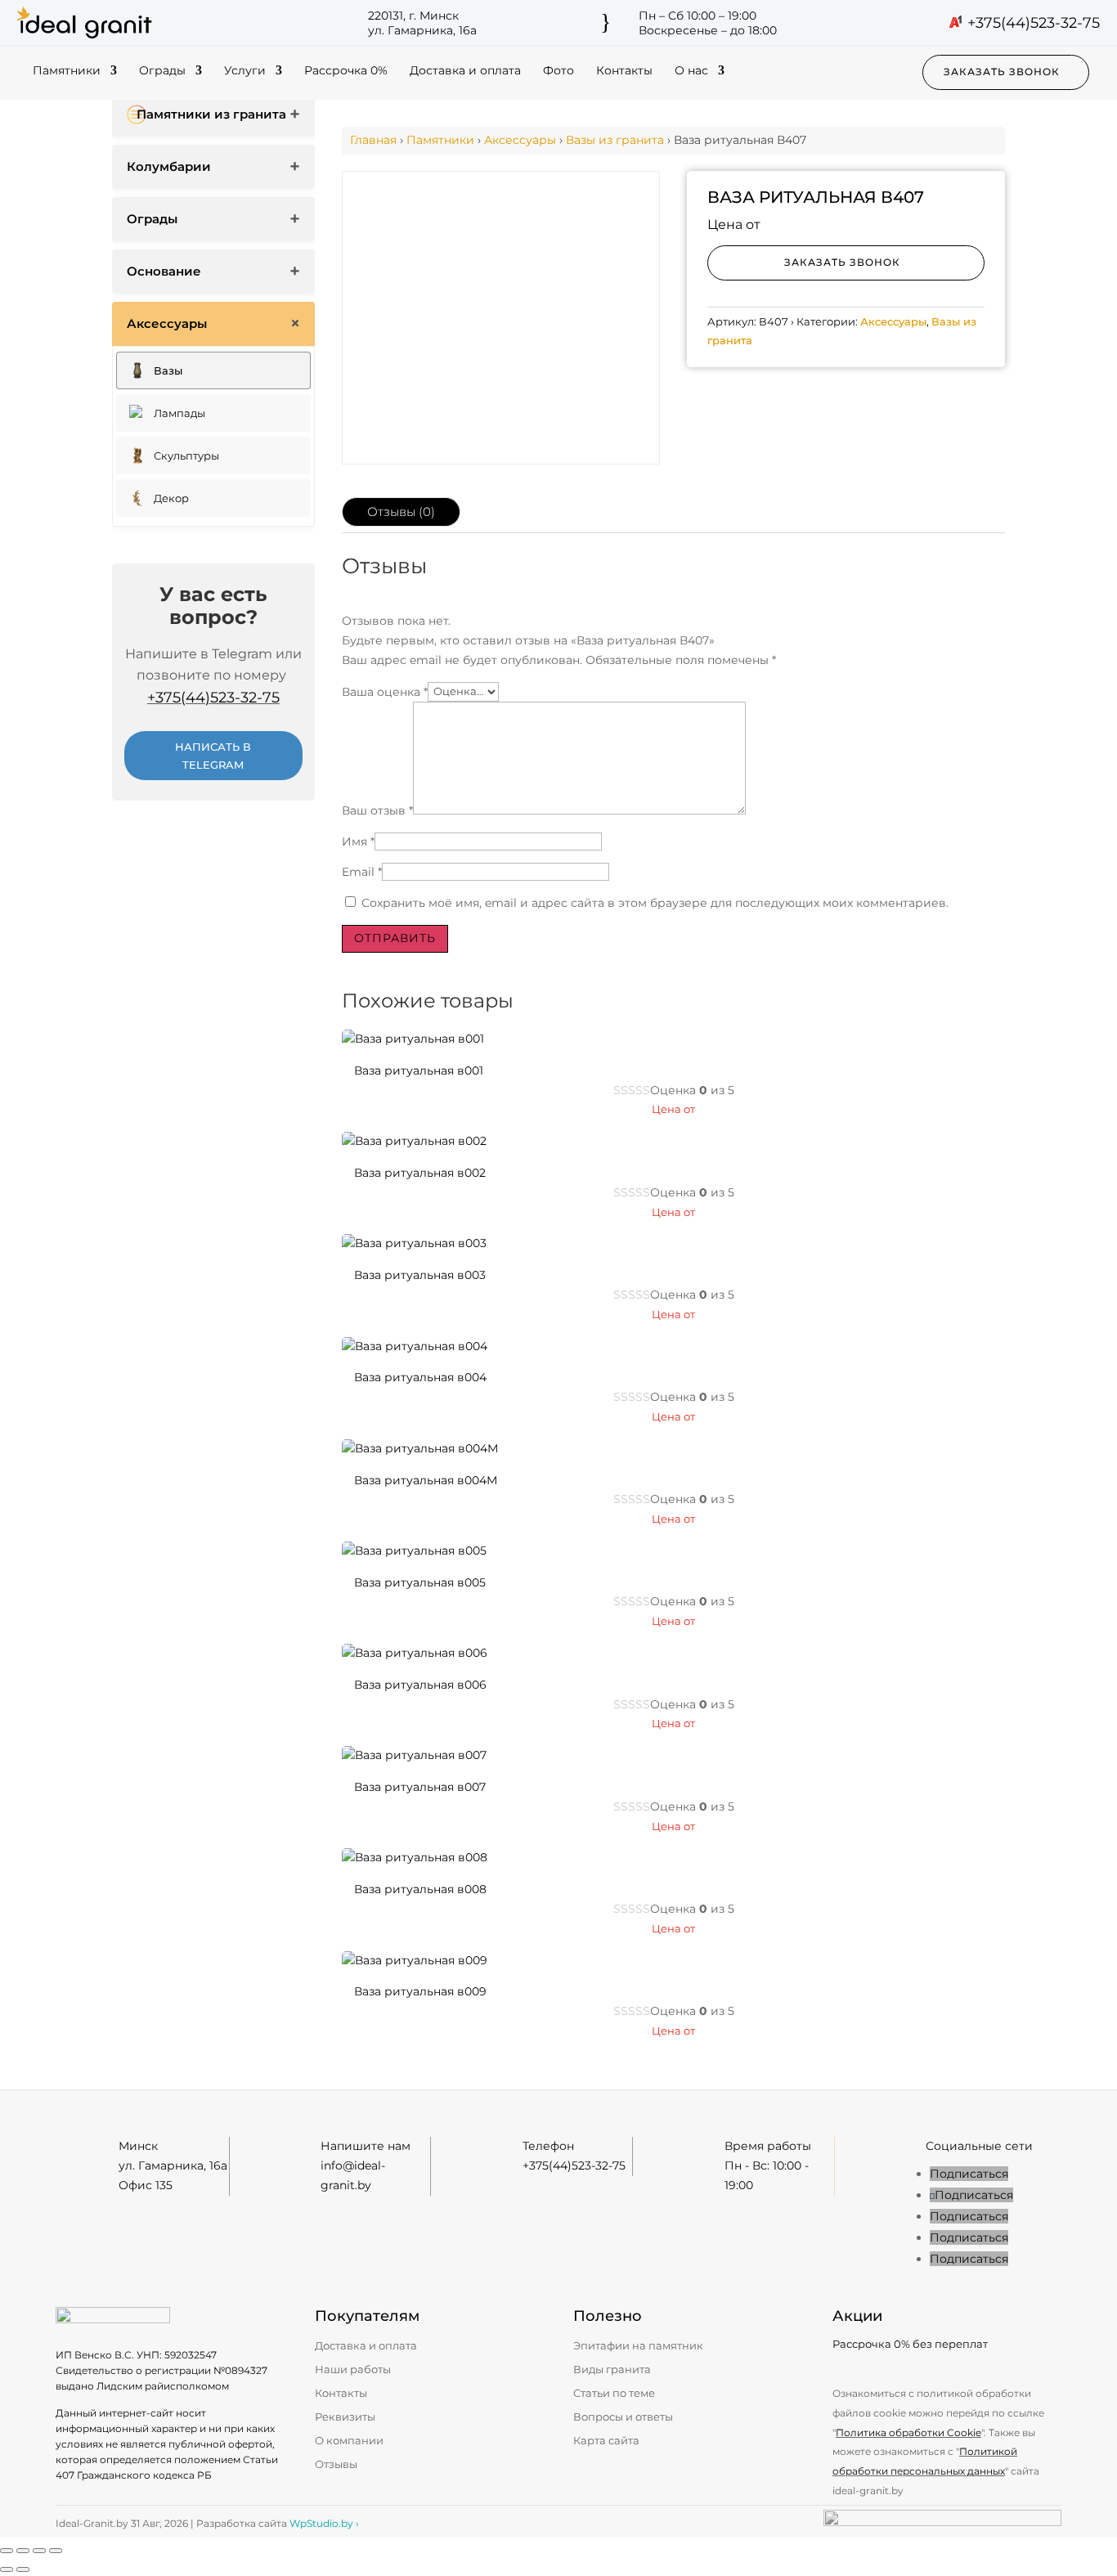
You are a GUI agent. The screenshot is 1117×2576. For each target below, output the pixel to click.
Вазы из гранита (615, 140)
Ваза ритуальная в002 (420, 1173)
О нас (691, 71)
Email (362, 872)
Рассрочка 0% (346, 71)
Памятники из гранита (211, 114)
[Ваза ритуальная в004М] (420, 1448)
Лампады (179, 413)
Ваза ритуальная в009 (420, 1991)
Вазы (168, 370)
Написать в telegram (213, 756)
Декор (171, 498)
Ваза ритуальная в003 (420, 1275)
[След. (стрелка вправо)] (23, 2569)
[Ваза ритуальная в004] (415, 1346)
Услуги (245, 71)
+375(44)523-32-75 (1034, 23)
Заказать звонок (1002, 72)
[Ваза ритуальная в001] (413, 1039)
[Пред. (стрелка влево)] (7, 2569)
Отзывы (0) (401, 512)
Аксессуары (167, 323)
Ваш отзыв (377, 810)
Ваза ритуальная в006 (420, 1685)
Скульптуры (186, 456)
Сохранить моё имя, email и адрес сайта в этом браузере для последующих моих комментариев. (655, 903)
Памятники (67, 71)
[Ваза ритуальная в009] (415, 1960)
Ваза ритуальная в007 (420, 1787)
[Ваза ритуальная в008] (415, 1857)
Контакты (624, 71)
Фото (558, 71)
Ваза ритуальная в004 (420, 1377)
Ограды (162, 71)
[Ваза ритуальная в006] (415, 1653)
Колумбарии (169, 166)
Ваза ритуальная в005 (420, 1582)
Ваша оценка (385, 691)
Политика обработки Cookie (908, 2432)
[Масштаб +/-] (7, 2551)
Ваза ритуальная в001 (419, 1070)
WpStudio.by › (324, 2523)
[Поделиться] (39, 2551)
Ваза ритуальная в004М (426, 1480)
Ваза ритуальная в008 (420, 1889)
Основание (164, 271)
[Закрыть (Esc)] (56, 2551)
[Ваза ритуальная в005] (414, 1551)
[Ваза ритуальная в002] (414, 1141)
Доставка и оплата (465, 71)
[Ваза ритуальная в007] (414, 1755)
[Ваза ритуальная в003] (414, 1243)
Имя (358, 841)
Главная (373, 140)
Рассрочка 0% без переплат (910, 2344)
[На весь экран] (23, 2551)
